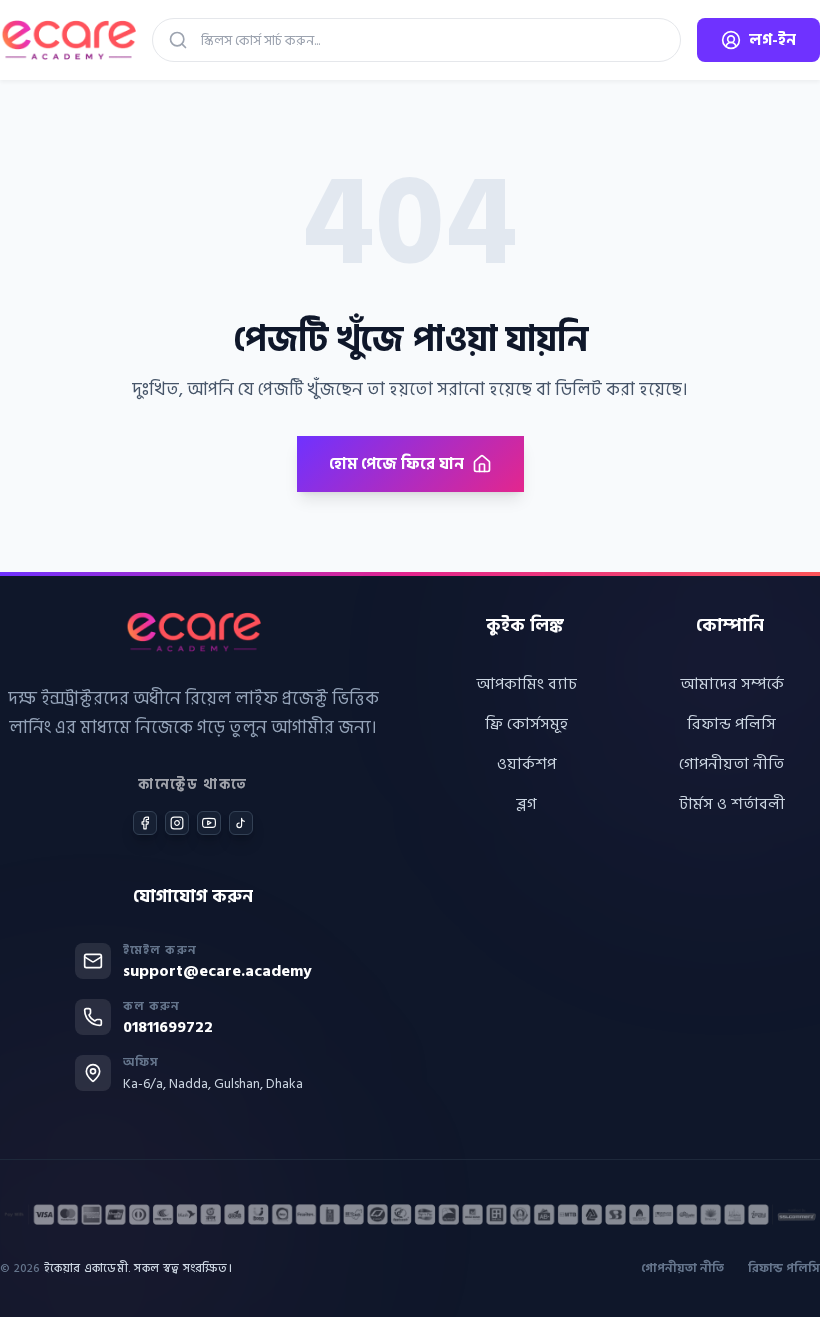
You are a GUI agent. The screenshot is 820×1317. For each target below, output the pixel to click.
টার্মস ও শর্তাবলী (732, 804)
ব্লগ (526, 804)
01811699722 (168, 1027)
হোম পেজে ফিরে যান (396, 464)
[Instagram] (177, 823)
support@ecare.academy (217, 971)
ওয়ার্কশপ (526, 764)
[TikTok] (241, 823)
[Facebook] (145, 823)
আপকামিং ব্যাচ (526, 684)
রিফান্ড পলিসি (731, 724)
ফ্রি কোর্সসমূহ (526, 724)
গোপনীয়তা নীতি (731, 764)
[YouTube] (209, 823)
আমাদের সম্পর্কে (732, 684)
